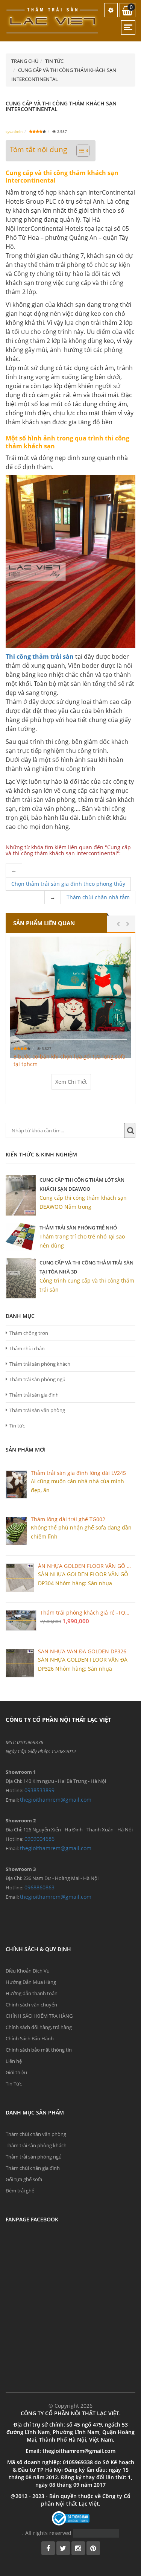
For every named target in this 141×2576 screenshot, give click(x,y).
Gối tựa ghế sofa (24, 2179)
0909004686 (39, 1839)
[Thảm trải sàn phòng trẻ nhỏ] (21, 1237)
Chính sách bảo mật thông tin (39, 2050)
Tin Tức (14, 2084)
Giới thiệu (16, 2072)
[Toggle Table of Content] (79, 151)
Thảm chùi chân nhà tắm (98, 897)
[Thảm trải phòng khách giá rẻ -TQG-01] (21, 1620)
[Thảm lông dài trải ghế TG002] (16, 1531)
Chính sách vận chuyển (31, 2005)
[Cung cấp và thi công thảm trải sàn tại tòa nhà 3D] (21, 1278)
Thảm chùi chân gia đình (33, 2168)
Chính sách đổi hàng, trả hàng (39, 2027)
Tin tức (17, 1426)
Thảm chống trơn (29, 1333)
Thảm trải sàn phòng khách (40, 1364)
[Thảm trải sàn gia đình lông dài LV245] (16, 1485)
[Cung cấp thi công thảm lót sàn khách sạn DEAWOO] (21, 1195)
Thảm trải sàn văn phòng (37, 1410)
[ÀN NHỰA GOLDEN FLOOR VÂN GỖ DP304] (20, 1578)
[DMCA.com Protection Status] (96, 2533)
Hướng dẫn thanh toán (32, 1993)
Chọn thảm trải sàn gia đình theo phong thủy (68, 884)
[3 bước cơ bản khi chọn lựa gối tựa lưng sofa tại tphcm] (70, 997)
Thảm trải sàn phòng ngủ (37, 1379)
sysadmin (14, 131)
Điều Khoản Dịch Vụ (28, 1971)
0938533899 (39, 1790)
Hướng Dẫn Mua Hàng (31, 1982)
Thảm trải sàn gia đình (34, 1395)
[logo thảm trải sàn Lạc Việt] (53, 20)
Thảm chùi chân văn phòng (36, 2134)
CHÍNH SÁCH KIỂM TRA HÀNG (39, 2016)
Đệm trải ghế (20, 2191)
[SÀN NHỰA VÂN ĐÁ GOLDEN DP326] (20, 1663)
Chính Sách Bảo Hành (30, 2038)
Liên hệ (14, 2061)
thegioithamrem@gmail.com (56, 1800)
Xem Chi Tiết (71, 1082)
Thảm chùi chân (27, 1348)
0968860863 (39, 1887)
